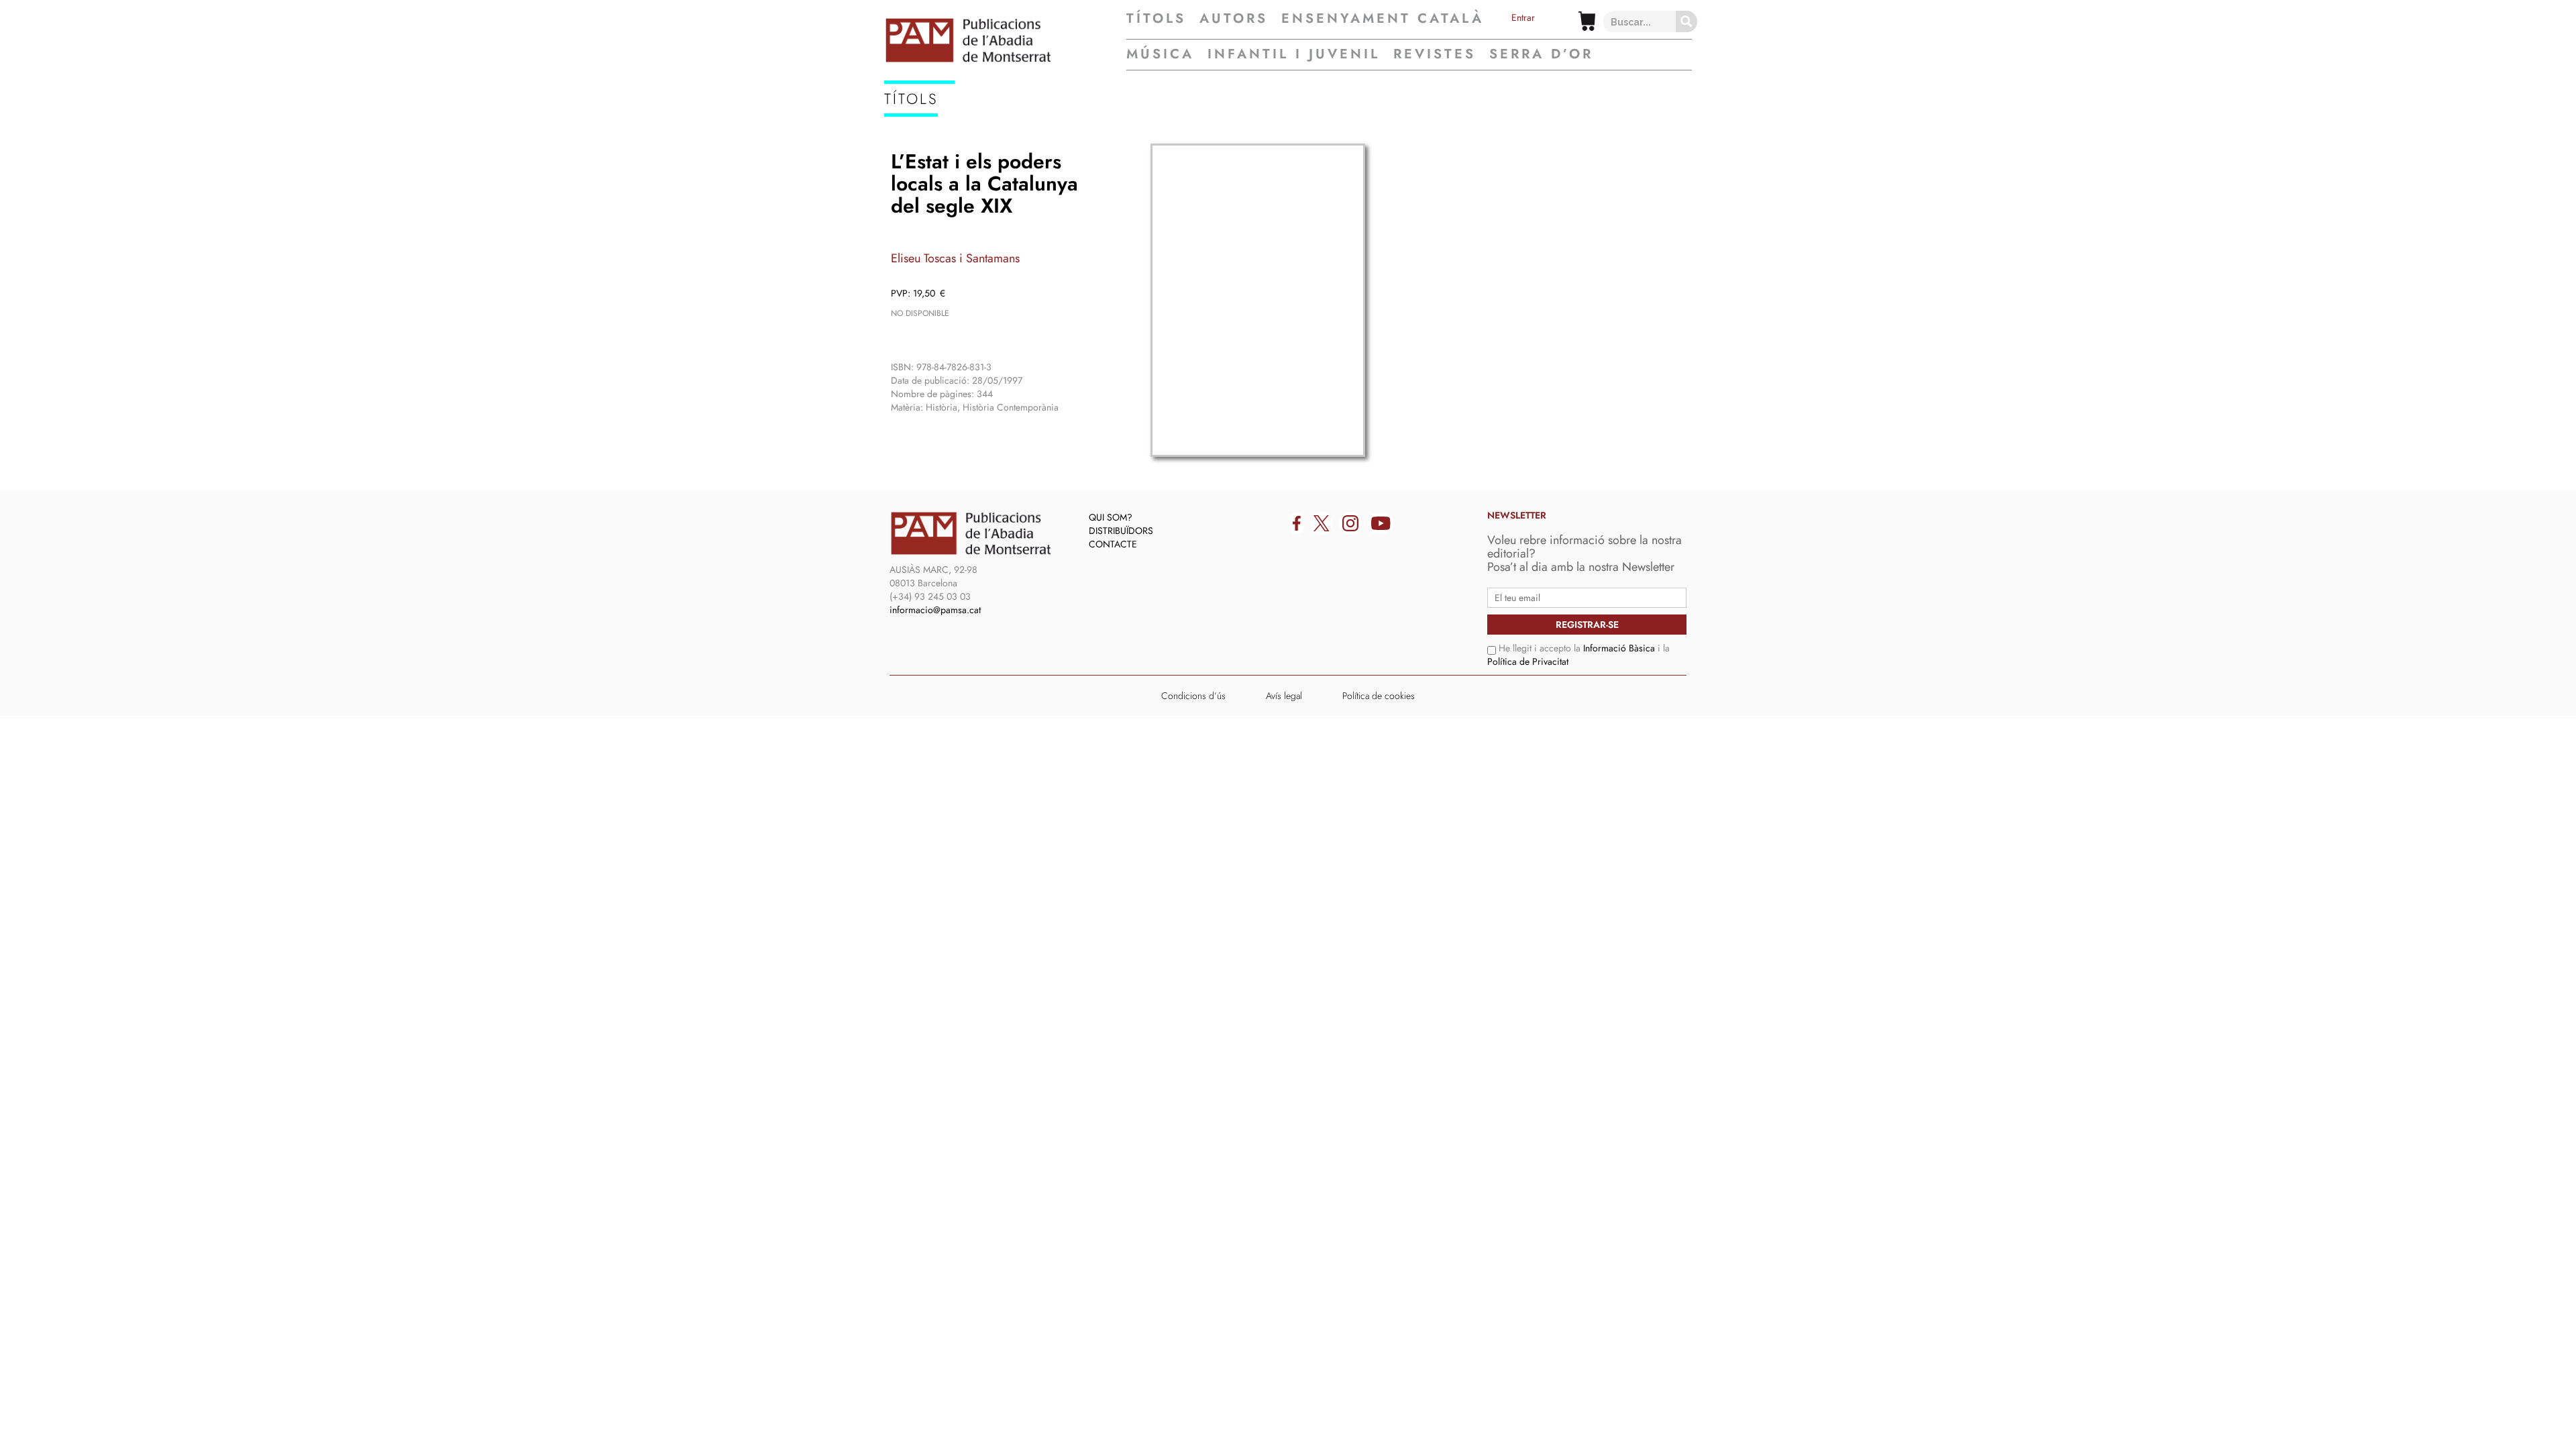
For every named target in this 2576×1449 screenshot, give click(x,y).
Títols (1156, 19)
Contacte (1113, 544)
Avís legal (1284, 696)
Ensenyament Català (1383, 19)
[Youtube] (1381, 523)
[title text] (1005, 40)
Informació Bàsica (1619, 648)
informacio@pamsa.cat (935, 610)
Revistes (1435, 54)
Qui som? (1111, 517)
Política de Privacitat (1528, 661)
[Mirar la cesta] (1587, 21)
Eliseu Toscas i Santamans (955, 258)
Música (1160, 54)
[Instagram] (1350, 523)
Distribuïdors (1121, 531)
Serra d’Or (1541, 54)
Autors (1234, 19)
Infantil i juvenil (1294, 54)
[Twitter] (1322, 523)
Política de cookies (1379, 696)
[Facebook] (1297, 523)
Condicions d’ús (1193, 696)
